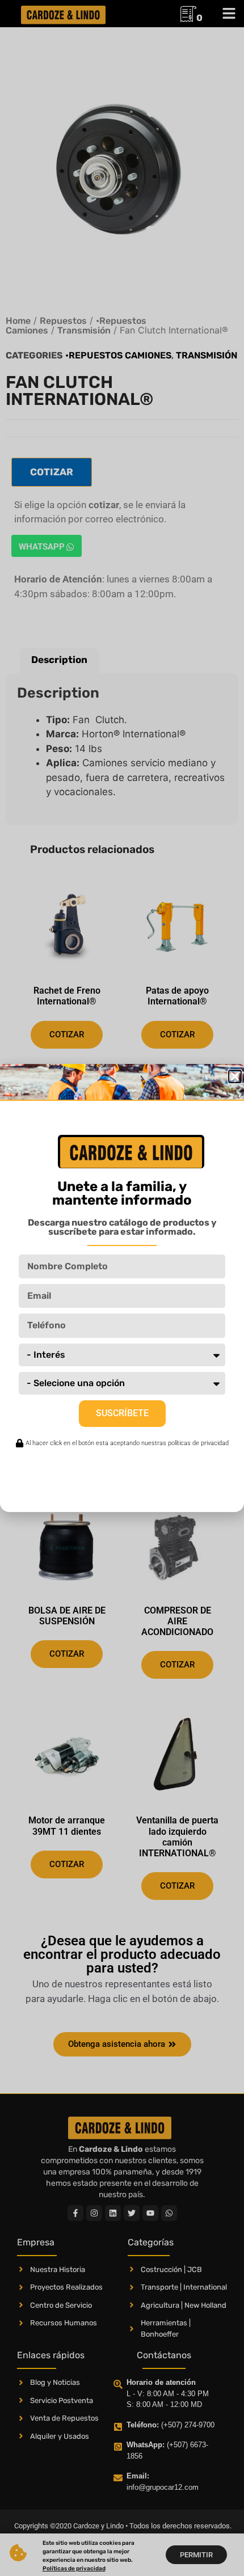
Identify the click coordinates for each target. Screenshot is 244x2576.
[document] (122, 1288)
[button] (235, 1076)
